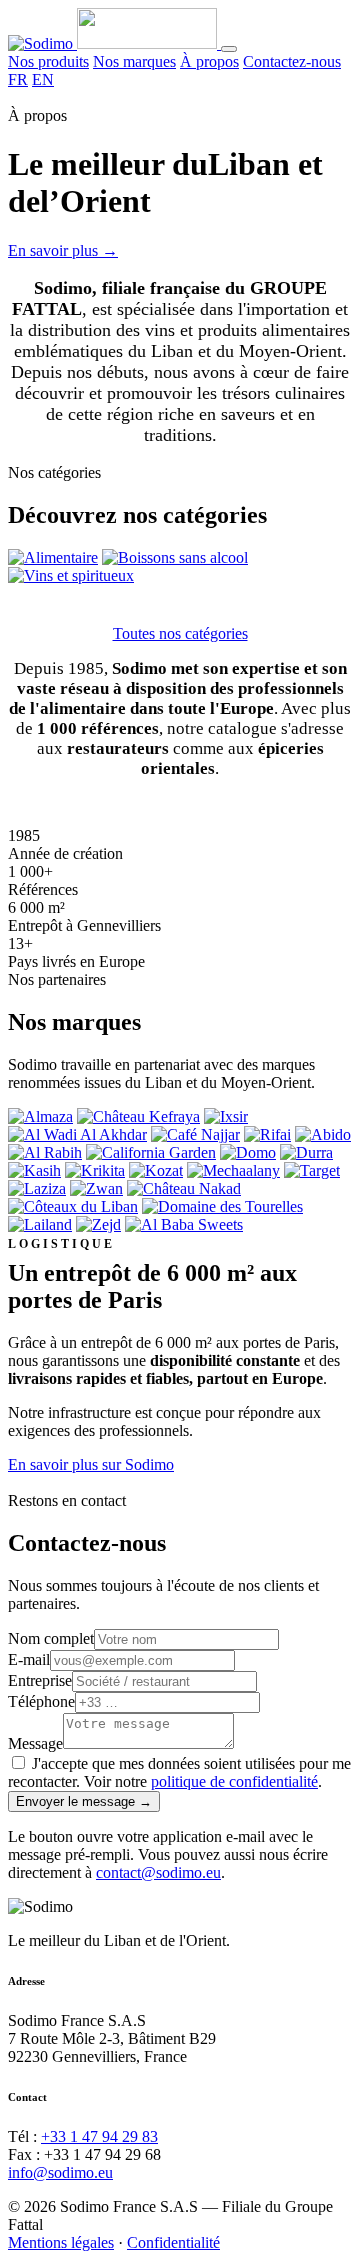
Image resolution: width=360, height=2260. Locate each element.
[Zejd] (98, 1224)
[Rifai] (267, 1134)
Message (35, 1743)
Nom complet (51, 1638)
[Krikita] (95, 1170)
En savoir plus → (63, 250)
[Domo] (248, 1152)
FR (18, 79)
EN (43, 79)
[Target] (312, 1170)
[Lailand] (40, 1224)
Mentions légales (61, 2242)
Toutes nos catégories (180, 633)
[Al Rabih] (45, 1152)
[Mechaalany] (233, 1170)
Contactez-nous (292, 61)
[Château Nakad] (184, 1188)
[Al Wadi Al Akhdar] (77, 1134)
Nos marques (134, 61)
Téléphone (41, 1701)
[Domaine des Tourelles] (222, 1206)
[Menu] (229, 49)
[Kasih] (34, 1170)
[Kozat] (156, 1170)
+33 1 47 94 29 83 (99, 2136)
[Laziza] (37, 1188)
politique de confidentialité (234, 1781)
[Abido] (323, 1134)
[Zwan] (96, 1188)
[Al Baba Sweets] (184, 1224)
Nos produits (48, 61)
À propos (209, 61)
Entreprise (40, 1680)
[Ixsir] (226, 1116)
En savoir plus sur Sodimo (91, 1464)
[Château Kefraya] (138, 1116)
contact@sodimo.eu (158, 1872)
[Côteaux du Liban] (73, 1206)
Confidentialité (173, 2242)
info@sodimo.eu (60, 2172)
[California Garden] (151, 1152)
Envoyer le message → (84, 1801)
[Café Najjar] (195, 1134)
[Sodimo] (114, 43)
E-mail (29, 1659)
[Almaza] (40, 1116)
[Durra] (306, 1152)
